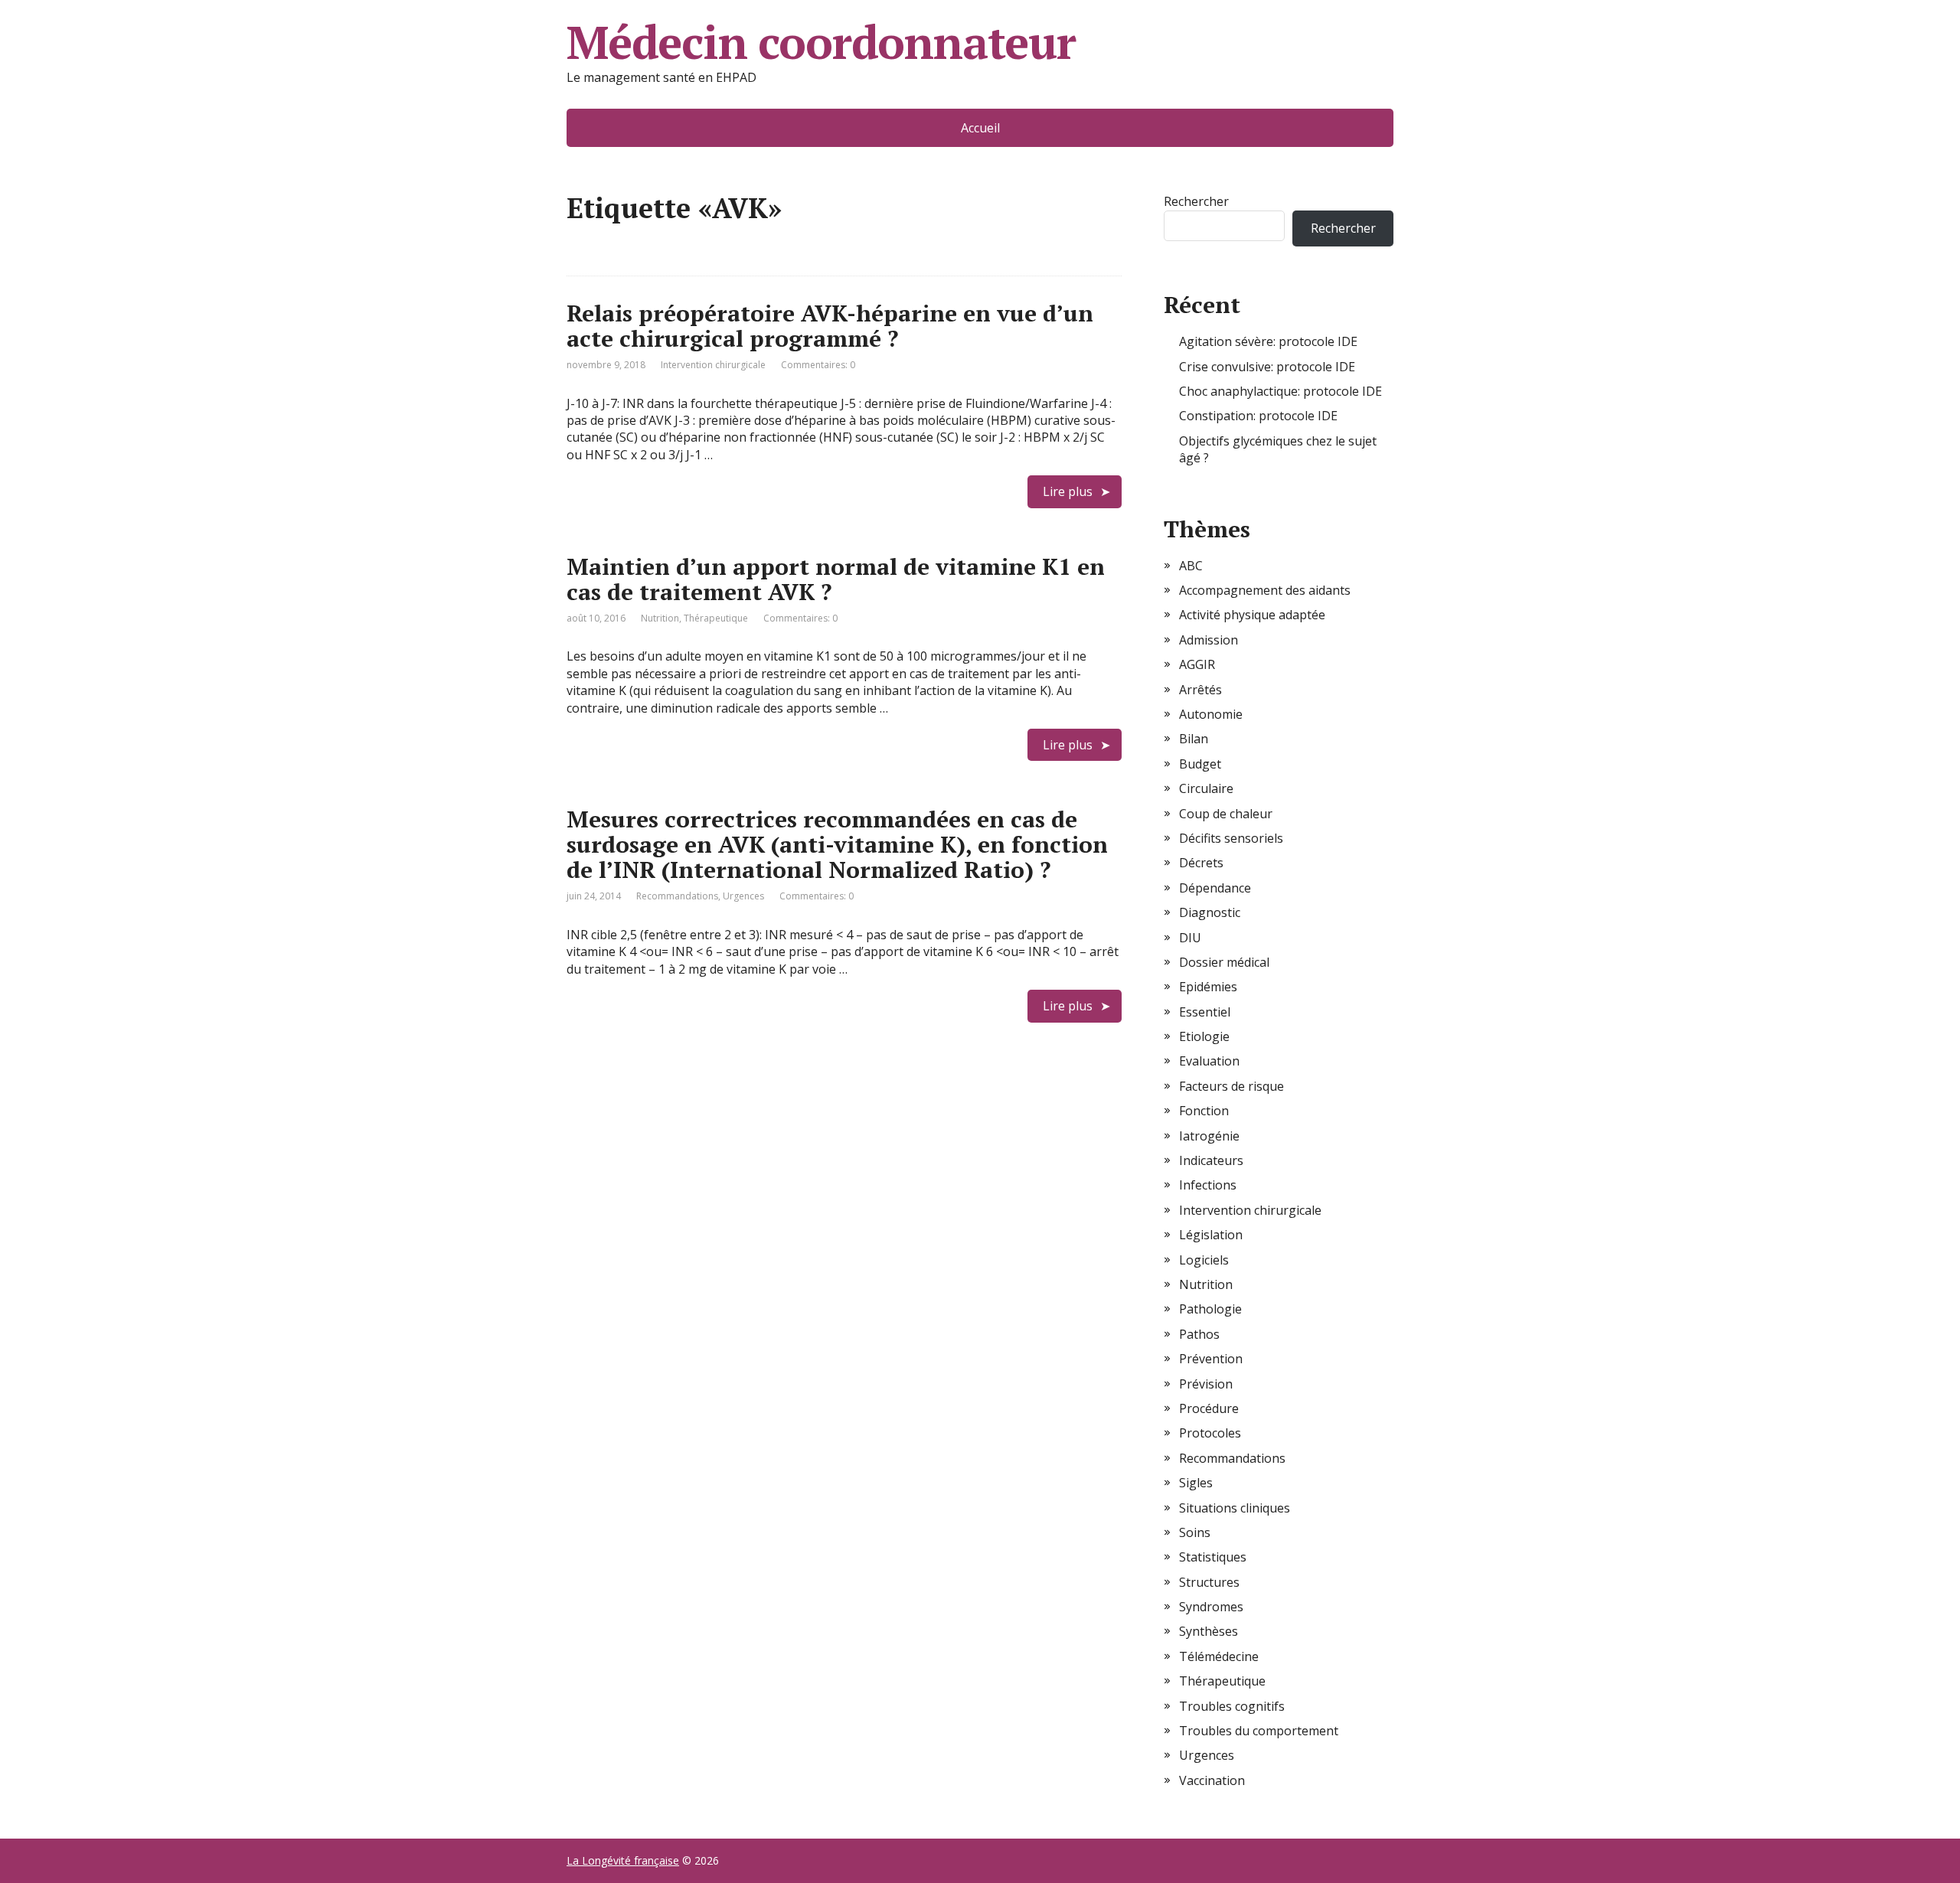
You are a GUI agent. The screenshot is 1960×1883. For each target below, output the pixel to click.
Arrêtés (1200, 690)
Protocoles (1210, 1433)
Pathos (1199, 1334)
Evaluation (1209, 1061)
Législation (1211, 1235)
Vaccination (1212, 1780)
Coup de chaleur (1226, 814)
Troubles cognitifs (1232, 1706)
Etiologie (1204, 1036)
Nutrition (660, 618)
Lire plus (1068, 491)
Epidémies (1208, 987)
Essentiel (1205, 1012)
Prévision (1206, 1384)
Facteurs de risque (1232, 1086)
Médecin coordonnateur (821, 42)
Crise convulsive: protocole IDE (1267, 367)
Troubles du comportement (1259, 1731)
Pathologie (1210, 1309)
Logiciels (1204, 1260)
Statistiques (1213, 1557)
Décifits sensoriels (1231, 838)
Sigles (1196, 1483)
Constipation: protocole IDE (1258, 416)
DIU (1190, 938)
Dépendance (1215, 888)
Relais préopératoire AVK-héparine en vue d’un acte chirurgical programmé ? (830, 326)
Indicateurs (1211, 1160)
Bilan (1194, 739)
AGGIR (1197, 664)
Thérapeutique (716, 618)
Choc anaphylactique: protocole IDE (1281, 391)
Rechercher (1196, 201)
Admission (1209, 640)
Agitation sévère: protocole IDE (1268, 341)
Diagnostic (1210, 912)
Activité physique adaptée (1252, 615)
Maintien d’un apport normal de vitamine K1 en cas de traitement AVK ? (836, 579)
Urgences (743, 896)
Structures (1209, 1582)
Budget (1200, 764)
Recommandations (677, 896)
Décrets (1201, 863)
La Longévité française (623, 1860)
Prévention (1211, 1359)
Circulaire (1206, 788)
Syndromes (1211, 1607)
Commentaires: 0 (818, 365)
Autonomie (1211, 714)
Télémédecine (1219, 1656)
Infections (1208, 1185)
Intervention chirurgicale (713, 365)
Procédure (1209, 1408)
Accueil (980, 128)
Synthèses (1209, 1631)
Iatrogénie (1209, 1136)
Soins (1195, 1532)
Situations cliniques (1235, 1508)
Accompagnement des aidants (1265, 590)
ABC (1191, 566)
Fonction (1204, 1111)
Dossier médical (1224, 962)
